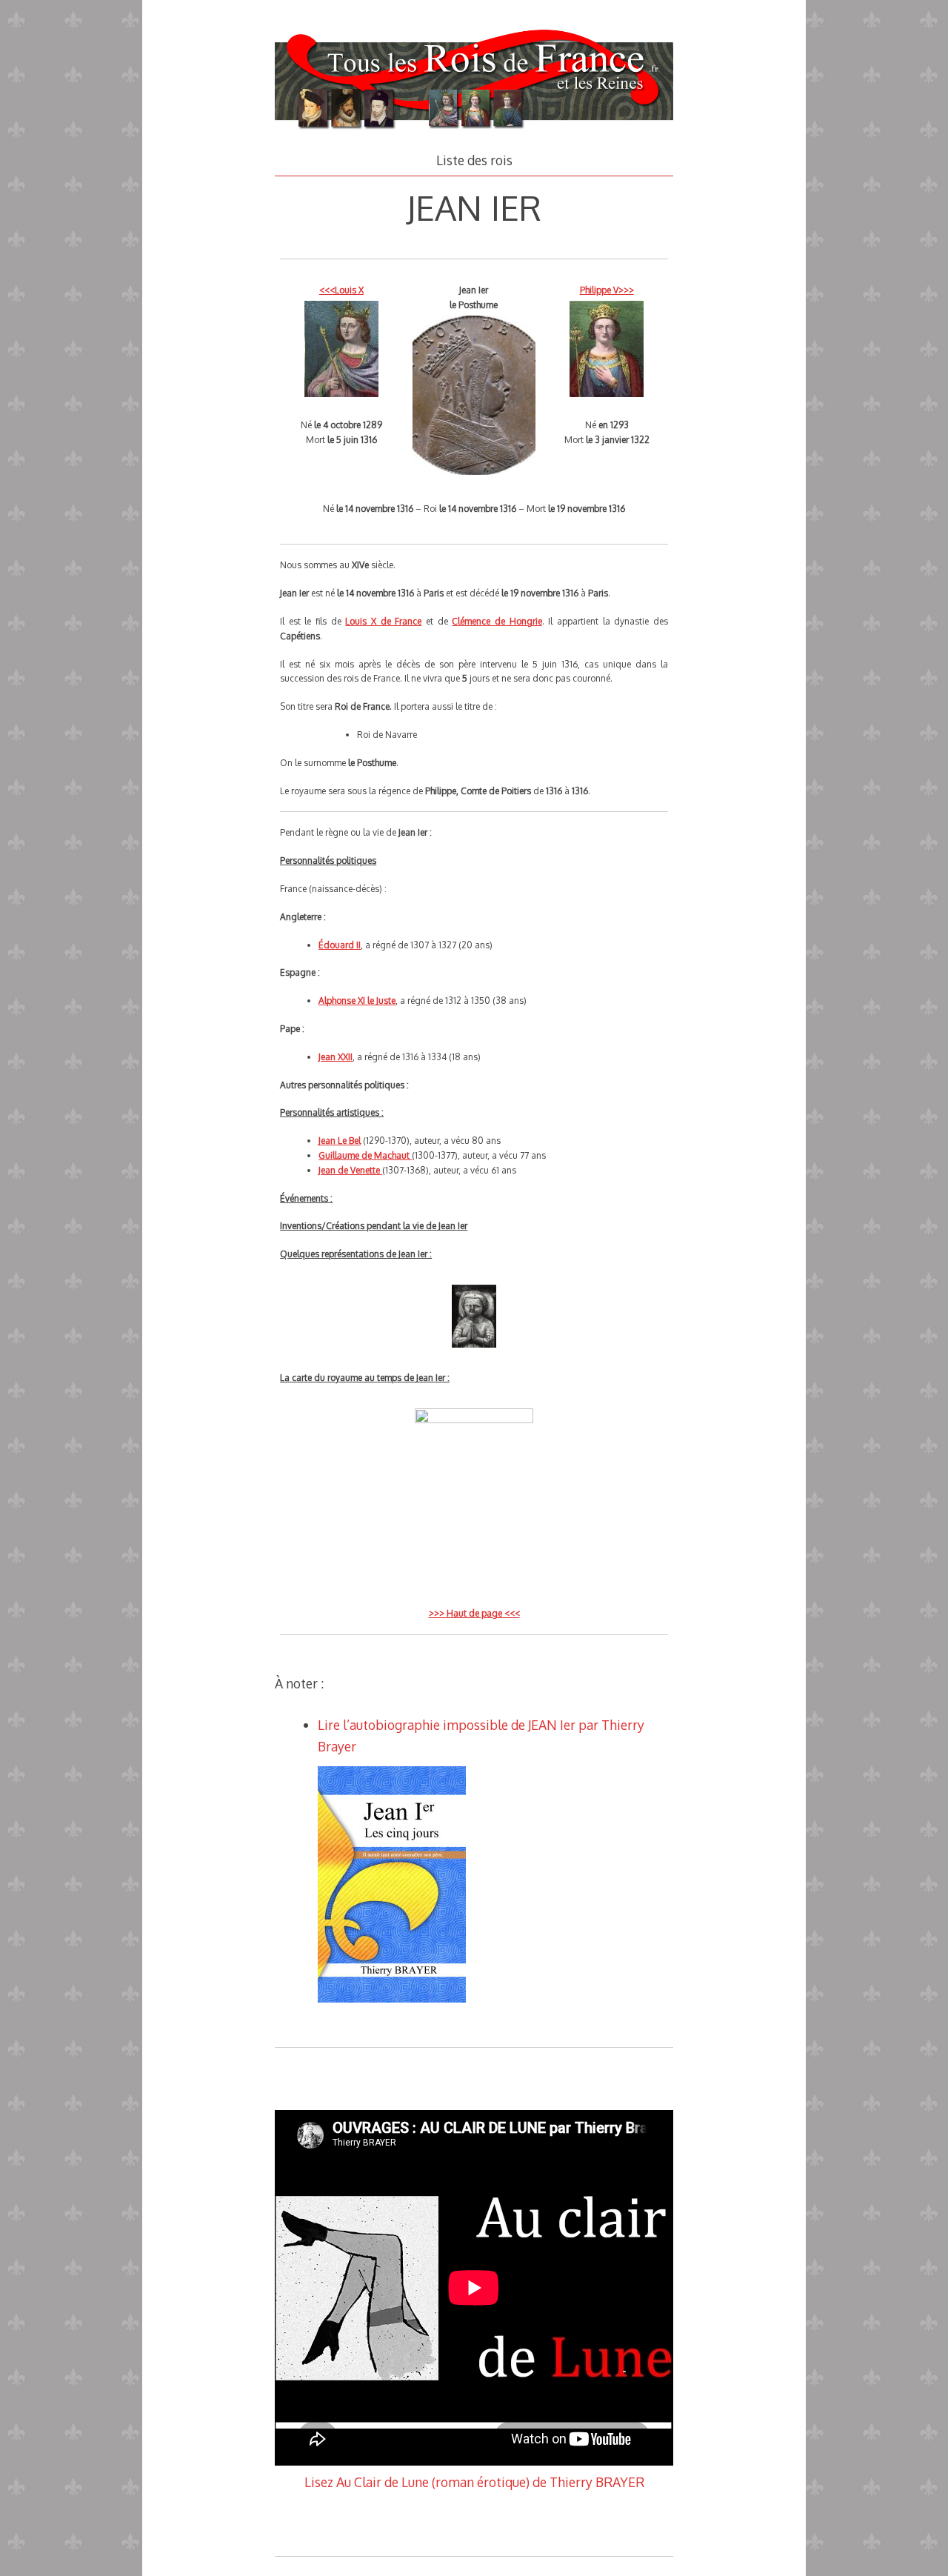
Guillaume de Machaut (365, 1155)
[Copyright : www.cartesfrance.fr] (474, 1420)
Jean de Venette (350, 1170)
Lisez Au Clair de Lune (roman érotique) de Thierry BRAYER (474, 2482)
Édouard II (340, 945)
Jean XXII (336, 1057)
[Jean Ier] (474, 1354)
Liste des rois (474, 160)
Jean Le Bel (340, 1141)
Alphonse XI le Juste (357, 1001)
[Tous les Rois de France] (474, 131)
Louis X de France (383, 621)
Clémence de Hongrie (497, 621)
